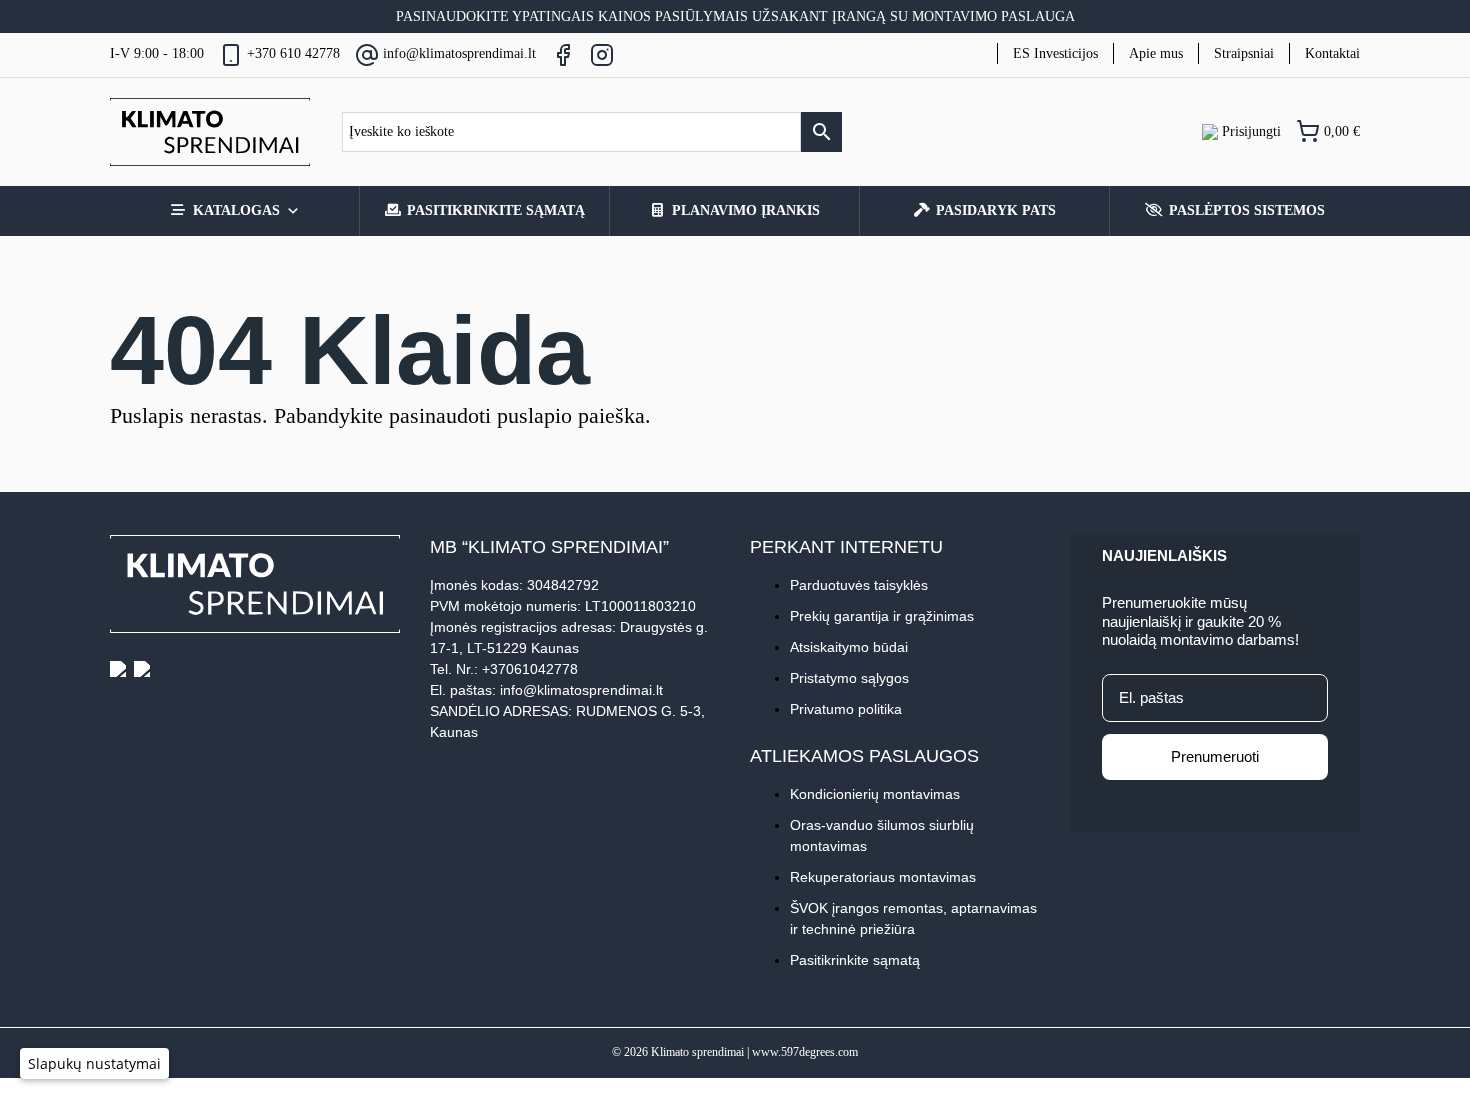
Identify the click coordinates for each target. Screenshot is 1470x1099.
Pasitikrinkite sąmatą (496, 210)
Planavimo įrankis (746, 210)
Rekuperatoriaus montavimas (883, 877)
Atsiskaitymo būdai (849, 647)
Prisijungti (1249, 131)
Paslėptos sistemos (1247, 210)
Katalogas (236, 210)
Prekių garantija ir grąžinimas (882, 616)
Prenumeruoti (1215, 756)
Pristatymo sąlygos (849, 678)
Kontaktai (1332, 53)
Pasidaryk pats (996, 210)
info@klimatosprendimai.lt (459, 53)
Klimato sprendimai (697, 1052)
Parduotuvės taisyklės (859, 585)
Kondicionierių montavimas (875, 794)
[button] (94, 1063)
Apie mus (1156, 53)
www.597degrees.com (805, 1052)
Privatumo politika (846, 709)
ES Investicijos (1055, 53)
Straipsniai (1244, 53)
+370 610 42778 (293, 53)
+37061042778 (530, 669)
